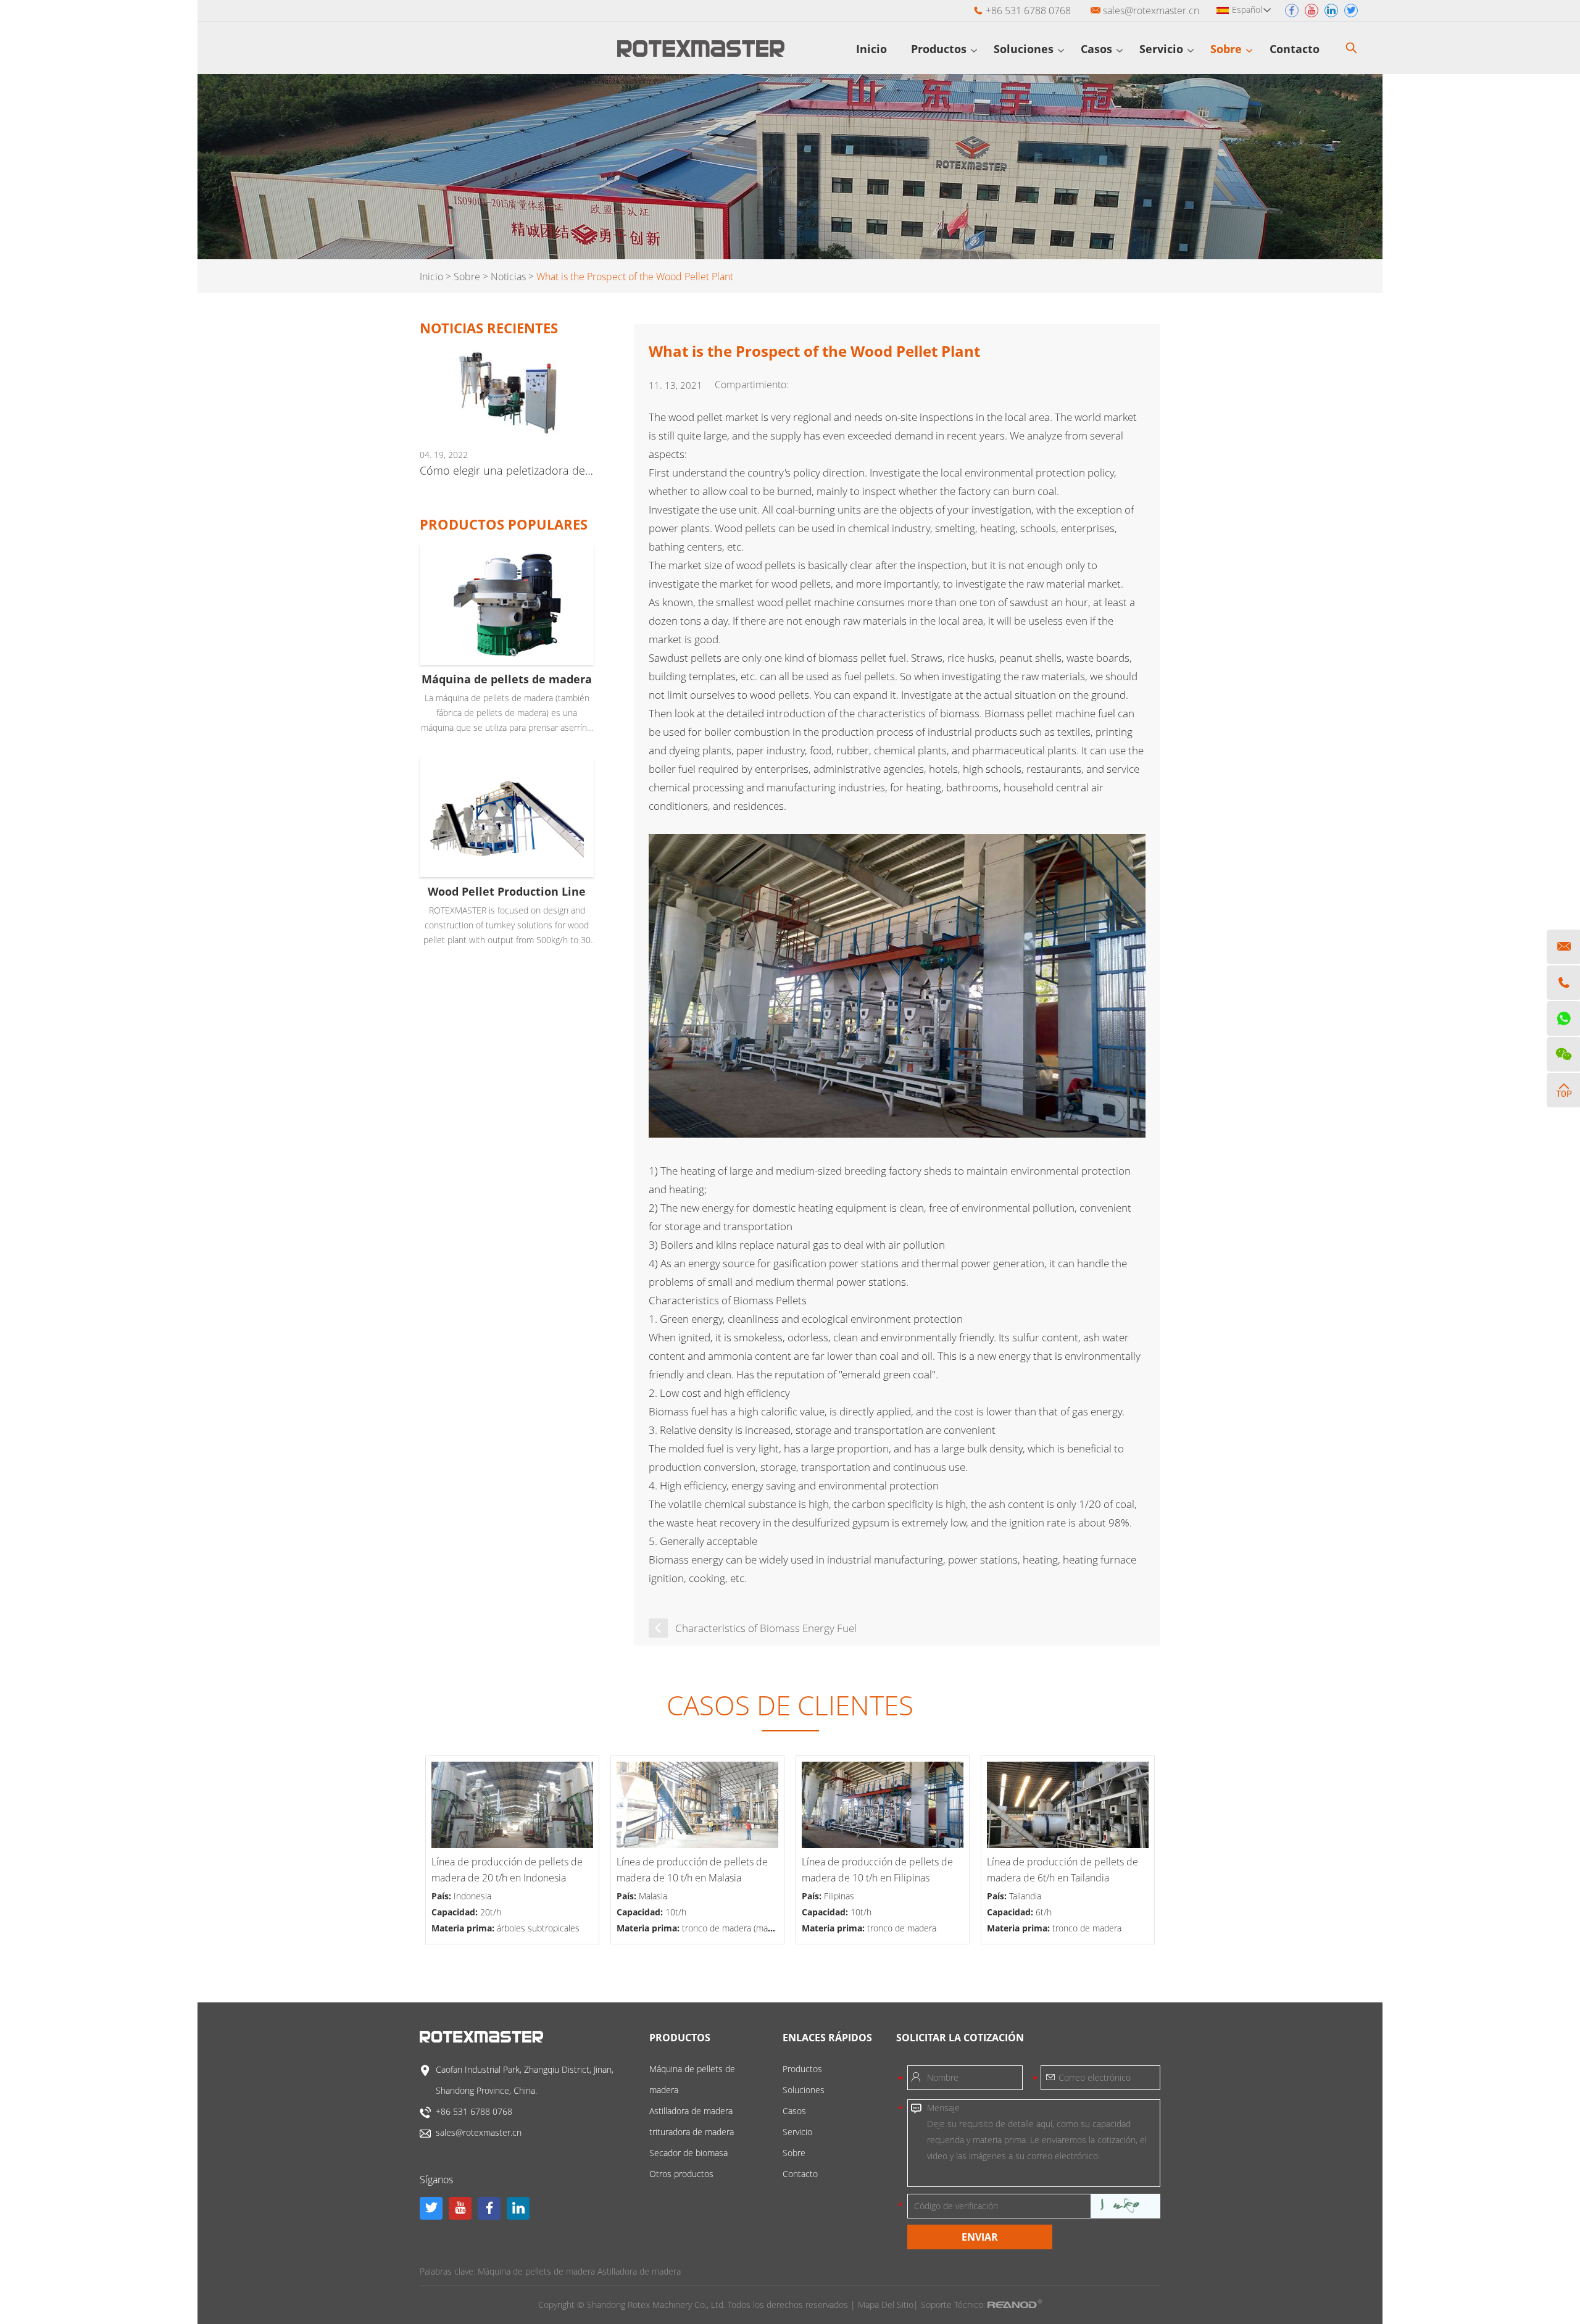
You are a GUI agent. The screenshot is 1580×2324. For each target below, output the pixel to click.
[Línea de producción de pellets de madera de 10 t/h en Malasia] (697, 1805)
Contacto (1296, 49)
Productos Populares (504, 524)
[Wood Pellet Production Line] (507, 818)
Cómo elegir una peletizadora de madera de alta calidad (507, 470)
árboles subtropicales (538, 1928)
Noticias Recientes (489, 328)
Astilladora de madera (691, 2111)
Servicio (1163, 49)
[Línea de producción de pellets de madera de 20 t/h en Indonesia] (512, 1805)
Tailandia (1025, 1896)
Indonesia (472, 1896)
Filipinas (839, 1896)
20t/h (491, 1912)
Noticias (508, 277)
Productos (940, 49)
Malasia (653, 1896)
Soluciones (1025, 49)
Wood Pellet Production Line (507, 891)
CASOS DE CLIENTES (790, 1705)
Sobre (1228, 49)
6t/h (1044, 1912)
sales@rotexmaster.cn (1151, 10)
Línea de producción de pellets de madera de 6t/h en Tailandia (1062, 1870)
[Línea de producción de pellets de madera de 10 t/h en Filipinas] (883, 1805)
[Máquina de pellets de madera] (507, 605)
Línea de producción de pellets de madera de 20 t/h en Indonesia (507, 1870)
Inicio (871, 49)
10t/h (676, 1912)
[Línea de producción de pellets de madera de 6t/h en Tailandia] (1068, 1805)
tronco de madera (902, 1928)
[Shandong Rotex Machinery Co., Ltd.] (701, 53)
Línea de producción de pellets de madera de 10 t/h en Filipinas (877, 1870)
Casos (1098, 49)
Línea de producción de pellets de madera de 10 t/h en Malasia (692, 1870)
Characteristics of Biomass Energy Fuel (766, 1628)
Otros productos (681, 2174)
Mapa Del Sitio (886, 2305)
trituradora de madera (692, 2132)
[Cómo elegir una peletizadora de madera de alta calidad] (507, 393)
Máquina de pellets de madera (507, 679)
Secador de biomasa (688, 2153)
